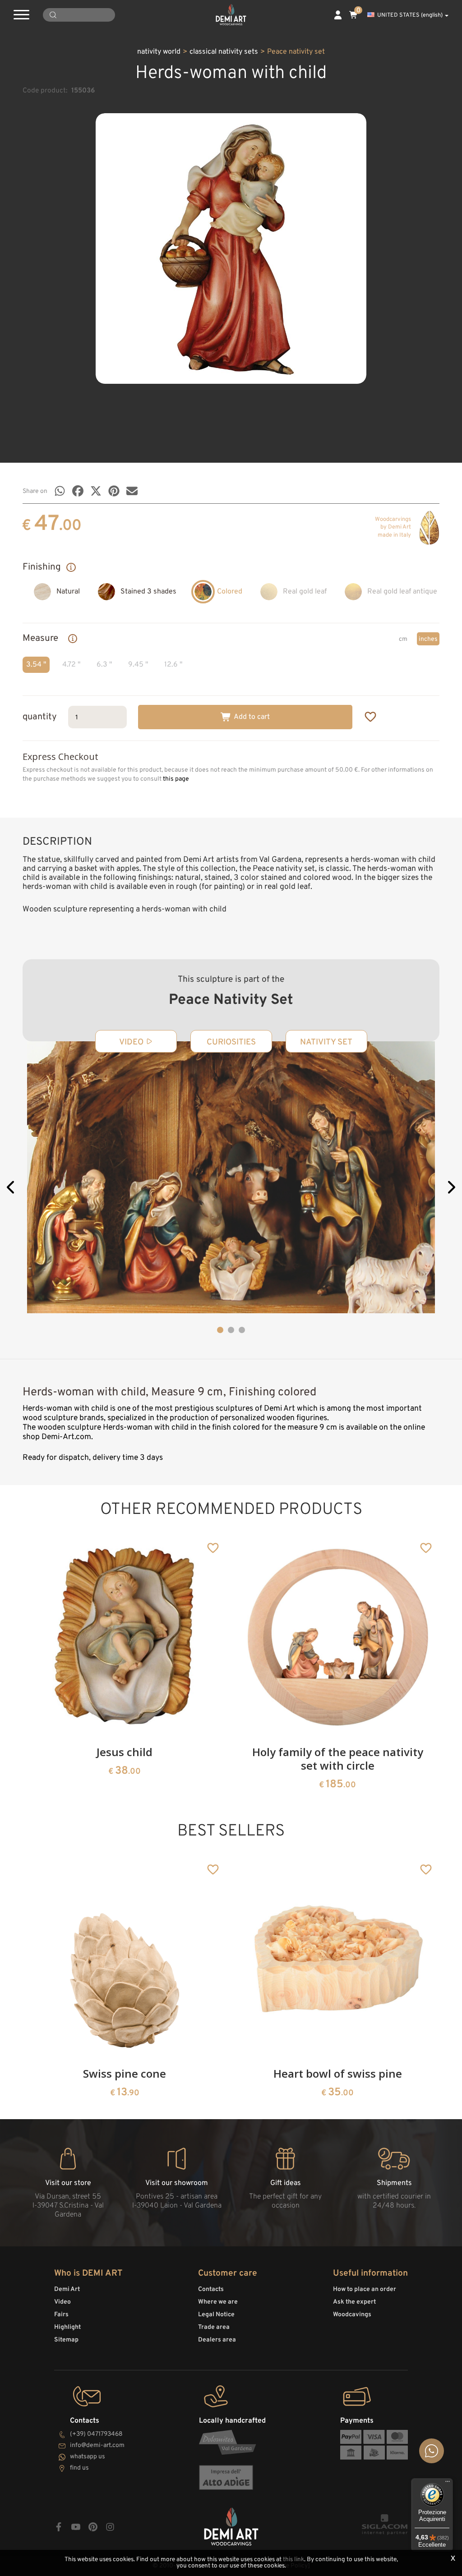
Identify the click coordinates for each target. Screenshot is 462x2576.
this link (293, 2560)
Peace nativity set (296, 52)
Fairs (61, 2315)
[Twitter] (96, 491)
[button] (11, 1189)
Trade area (214, 2327)
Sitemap (66, 2340)
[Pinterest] (114, 491)
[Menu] (448, 2484)
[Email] (132, 491)
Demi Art (67, 2289)
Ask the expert (354, 2302)
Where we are (218, 2302)
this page (176, 779)
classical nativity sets (224, 52)
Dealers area (217, 2340)
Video (62, 2302)
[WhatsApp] (60, 491)
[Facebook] (78, 491)
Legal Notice (216, 2315)
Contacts (211, 2289)
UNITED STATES (410, 15)
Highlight (67, 2327)
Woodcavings (352, 2315)
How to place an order (365, 2289)
